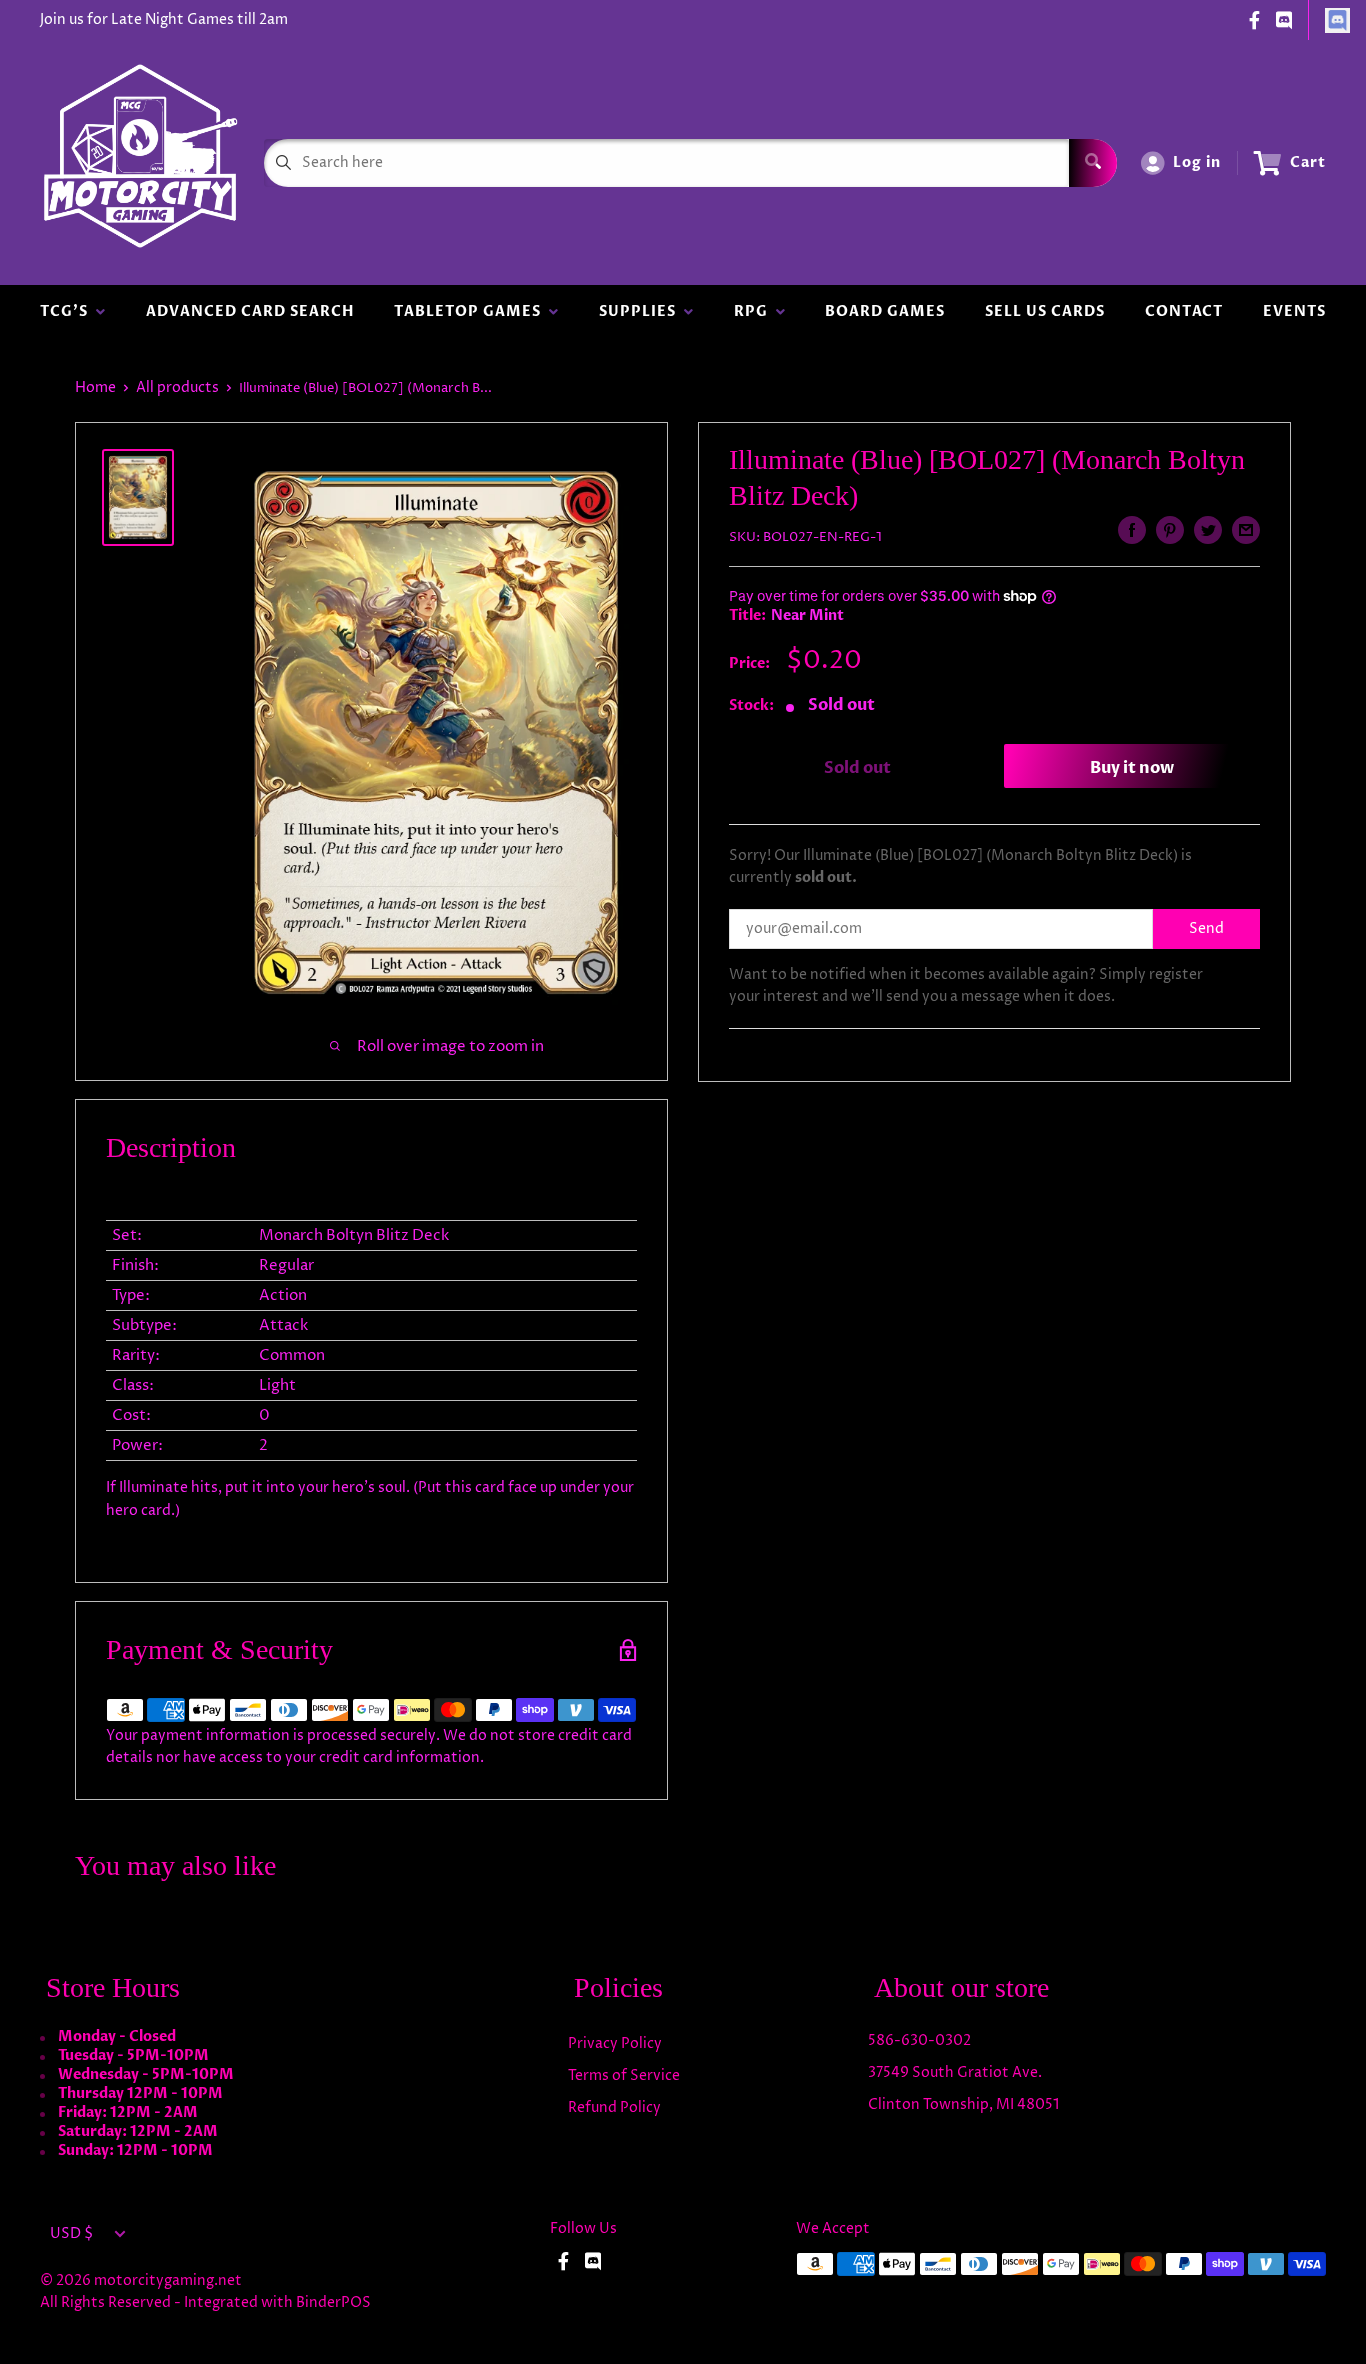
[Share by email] (1246, 530)
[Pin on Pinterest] (1170, 530)
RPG (755, 311)
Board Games (885, 311)
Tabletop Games (471, 311)
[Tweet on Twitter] (1208, 530)
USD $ (71, 2234)
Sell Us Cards (1045, 311)
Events (1294, 311)
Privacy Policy (615, 2043)
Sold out (857, 768)
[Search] (1093, 163)
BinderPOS (333, 2302)
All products (177, 387)
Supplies (641, 311)
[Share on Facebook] (1132, 530)
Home (95, 387)
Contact (1184, 311)
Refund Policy (614, 2107)
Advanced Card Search (250, 311)
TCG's (68, 311)
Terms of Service (624, 2075)
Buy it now (1132, 768)
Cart (1308, 162)
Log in (1197, 162)
